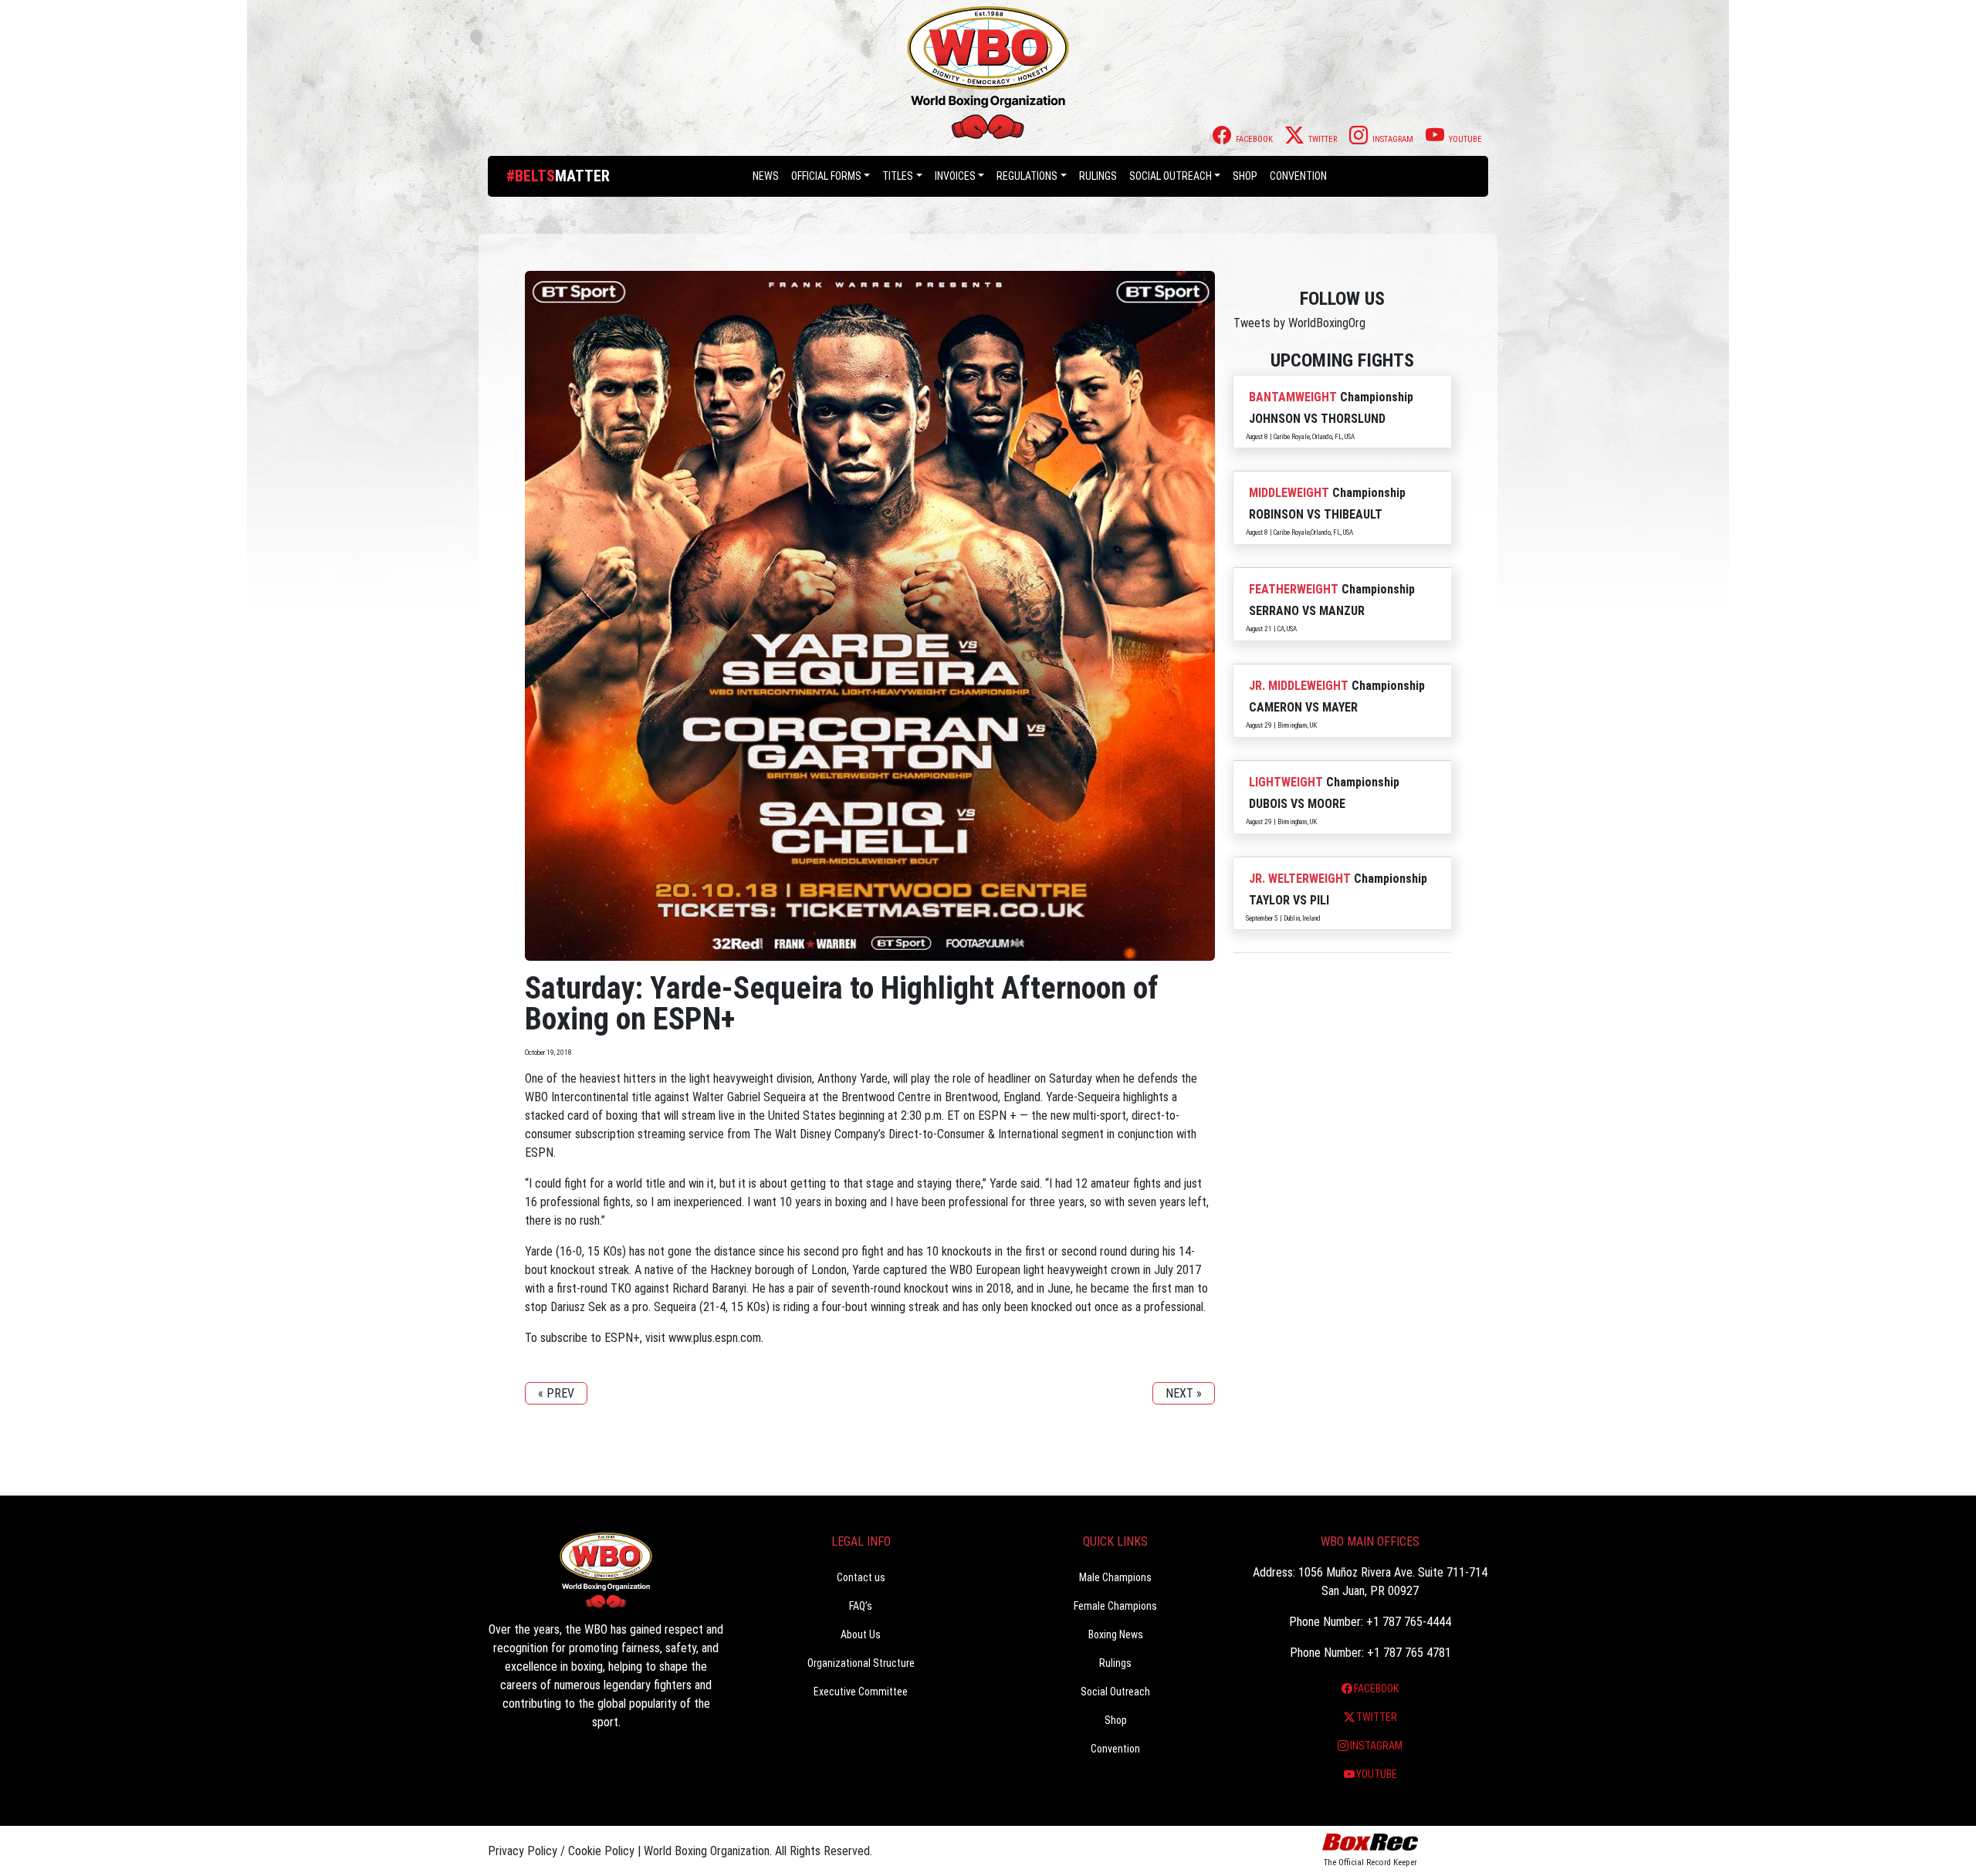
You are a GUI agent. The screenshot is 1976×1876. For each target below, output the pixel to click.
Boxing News (1116, 1634)
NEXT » (1184, 1393)
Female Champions (1115, 1606)
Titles (898, 176)
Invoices (955, 176)
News (766, 176)
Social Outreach (1171, 176)
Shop (1245, 176)
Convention (1115, 1749)
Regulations (1027, 176)
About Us (861, 1634)
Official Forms (826, 176)
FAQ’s (861, 1606)
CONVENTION (1298, 176)
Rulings (1098, 176)
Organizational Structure (861, 1663)
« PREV (556, 1393)
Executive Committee (861, 1692)
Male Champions (1115, 1577)
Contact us (861, 1577)
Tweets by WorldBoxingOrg (1299, 323)
